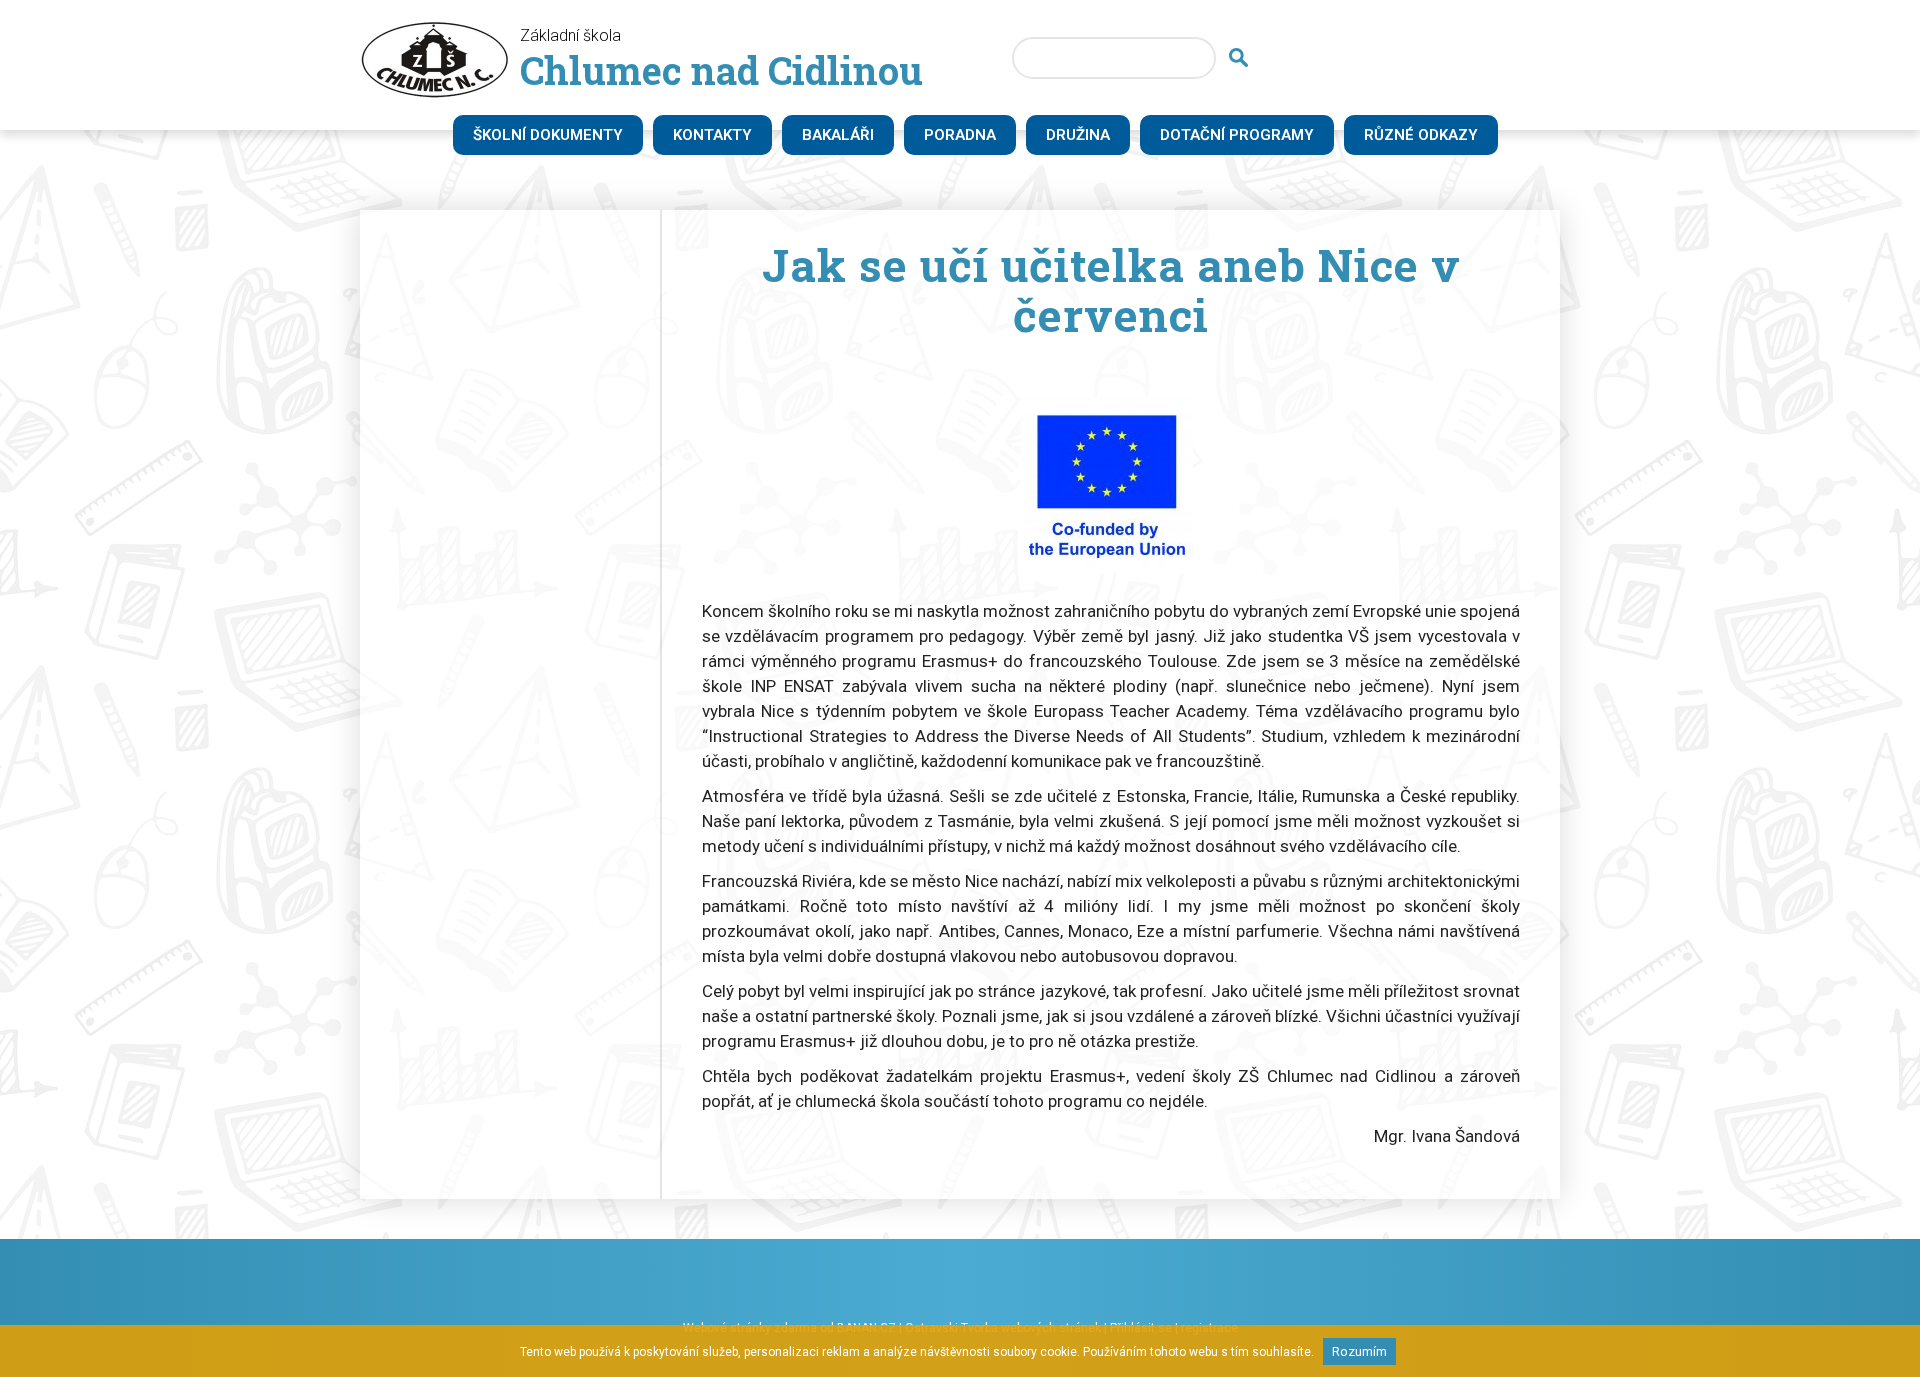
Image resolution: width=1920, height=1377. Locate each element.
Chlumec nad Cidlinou (721, 70)
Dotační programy (1237, 135)
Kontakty (712, 135)
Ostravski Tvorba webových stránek (1003, 1328)
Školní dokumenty (548, 135)
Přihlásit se (1141, 1328)
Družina (1078, 135)
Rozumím (1359, 1351)
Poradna (960, 135)
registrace (1209, 1328)
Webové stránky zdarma (750, 1328)
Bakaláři (838, 135)
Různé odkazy (1421, 135)
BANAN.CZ (866, 1328)
